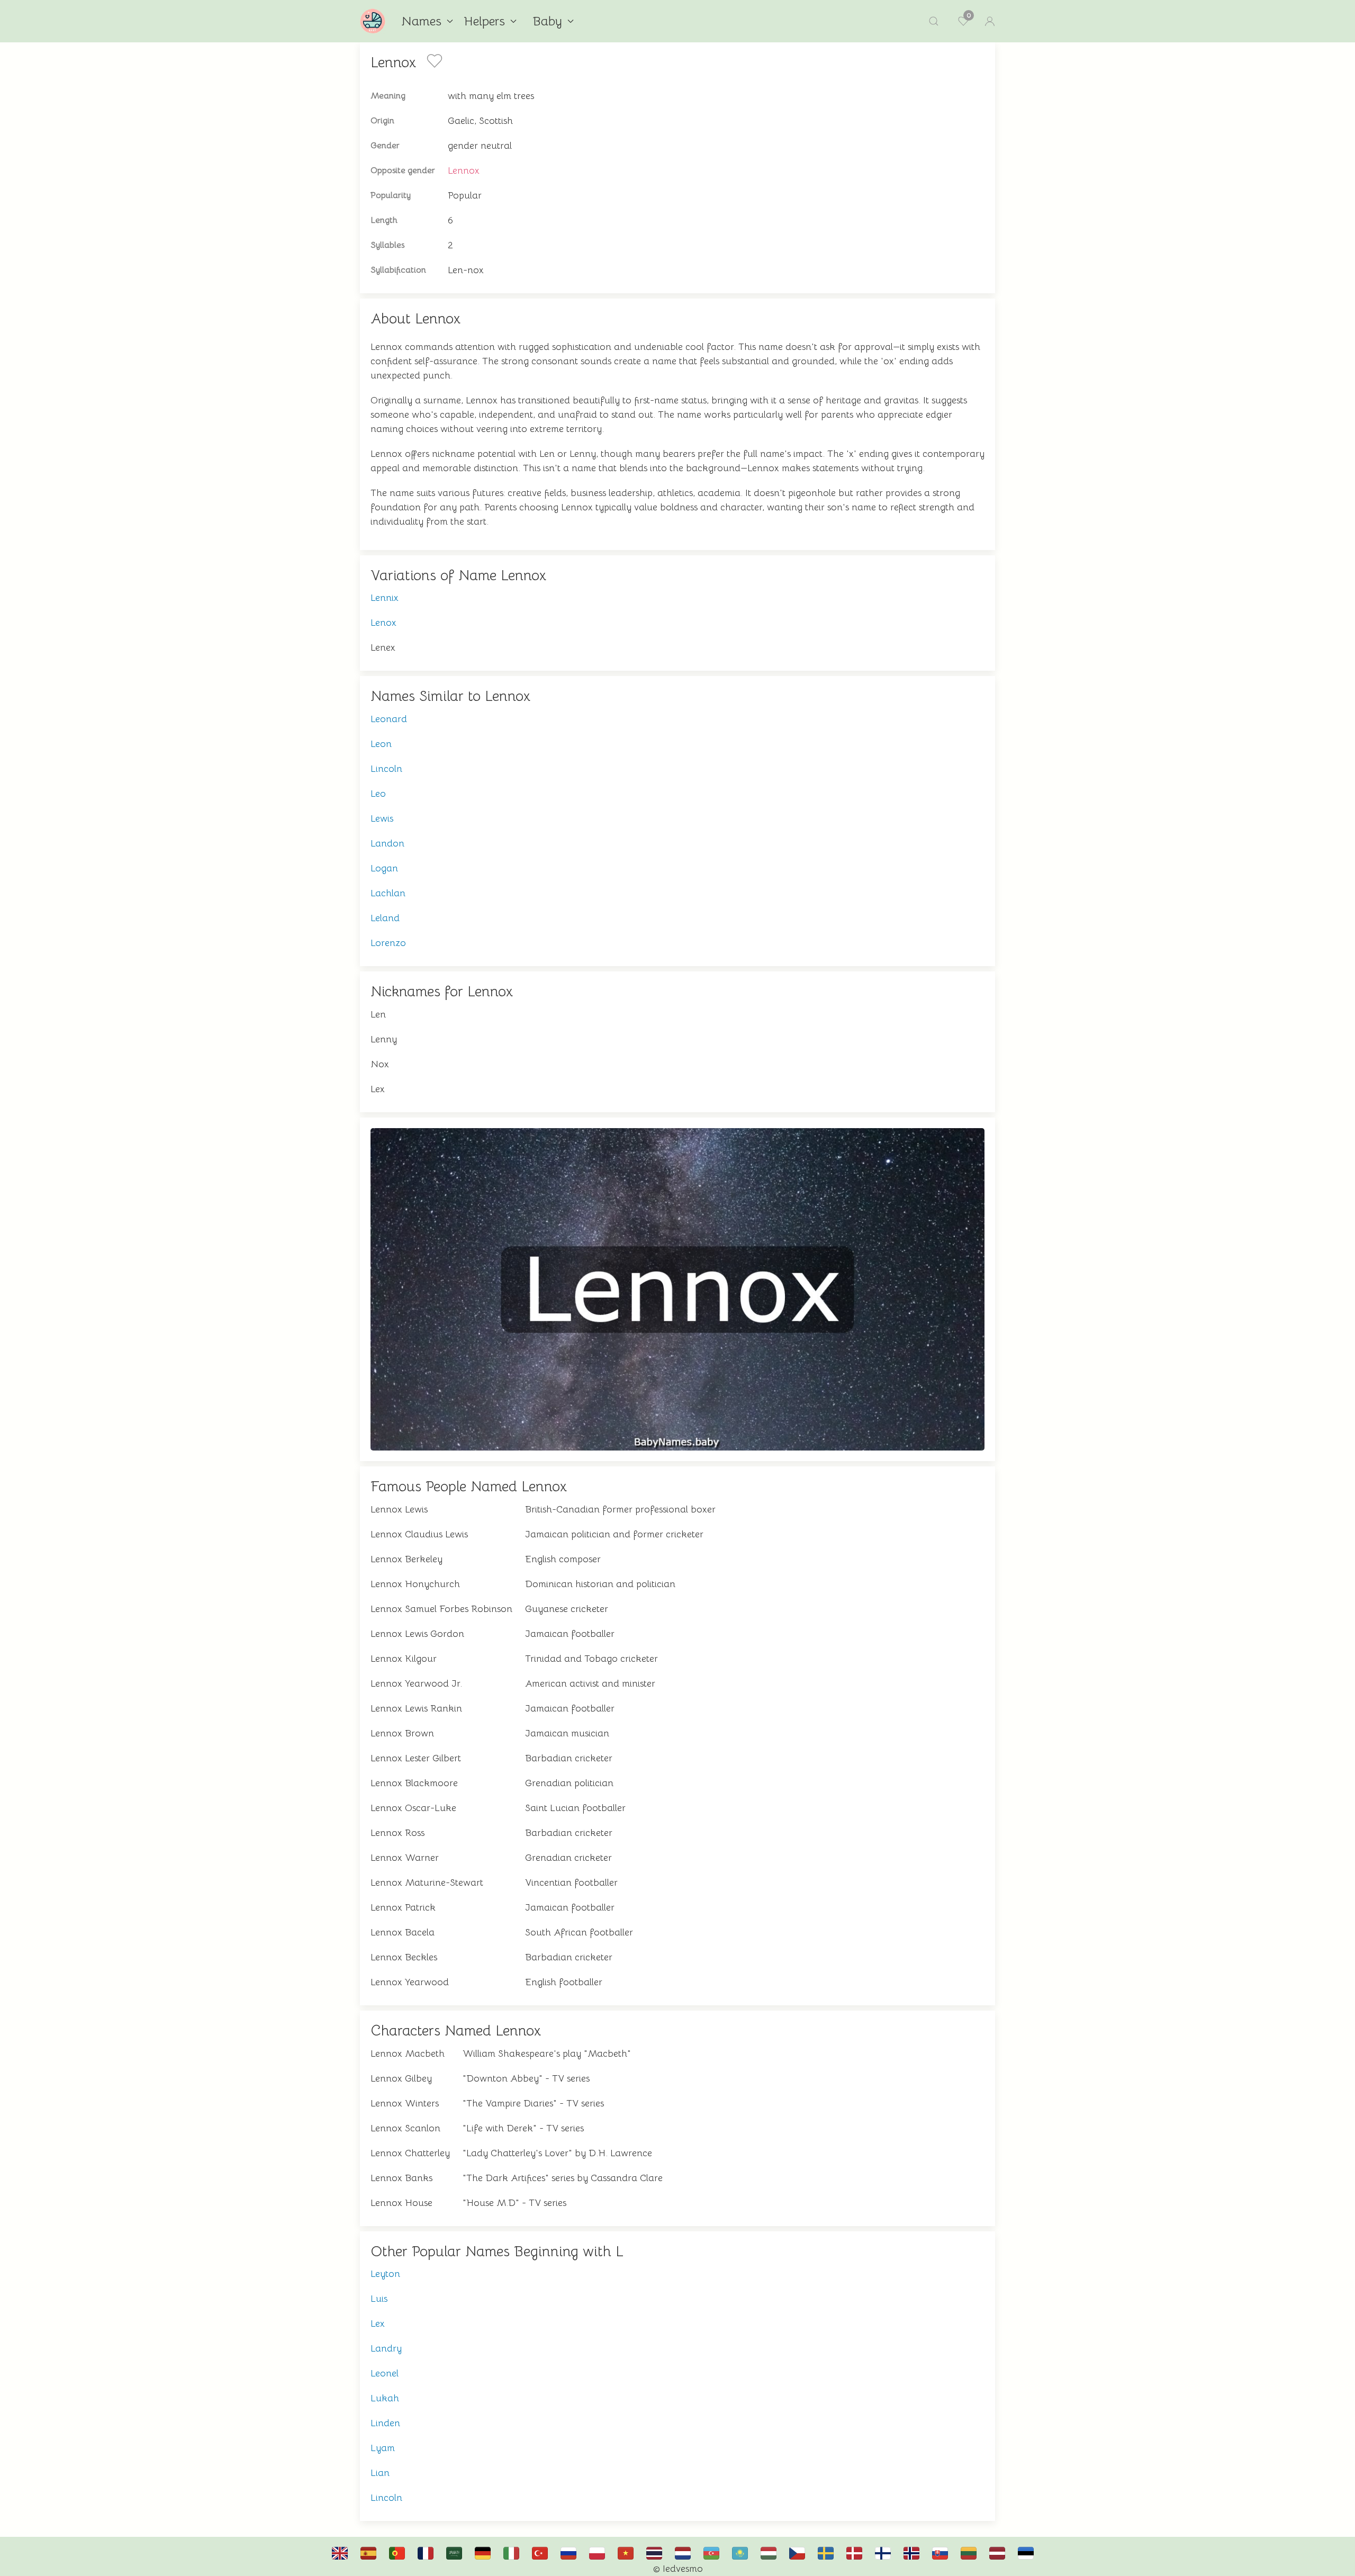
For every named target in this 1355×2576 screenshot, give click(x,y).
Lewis (382, 818)
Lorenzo (388, 943)
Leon (381, 744)
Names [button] (421, 21)
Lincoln (386, 769)
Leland (385, 918)
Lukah (385, 2398)
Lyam (383, 2448)
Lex (378, 2323)
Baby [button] (547, 21)
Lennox (464, 170)
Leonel (385, 2373)
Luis (379, 2299)
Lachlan (388, 893)
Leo (378, 794)
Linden (385, 2423)
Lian (380, 2473)
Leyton (385, 2274)
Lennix (385, 598)
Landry (386, 2348)
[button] (934, 21)
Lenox (383, 623)
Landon (387, 843)
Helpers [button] (484, 21)
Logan (384, 868)
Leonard (389, 719)
